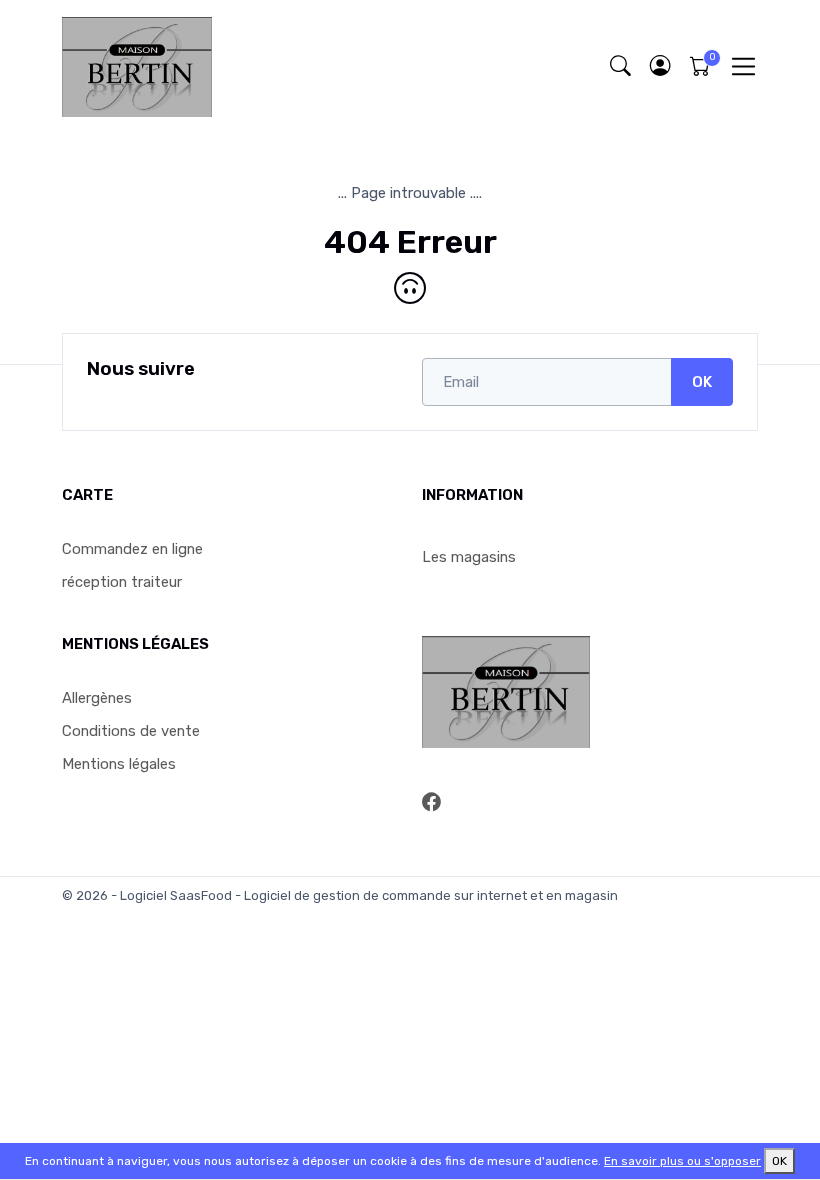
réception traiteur (122, 582)
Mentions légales (119, 764)
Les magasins (469, 557)
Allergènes (97, 698)
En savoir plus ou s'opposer (682, 1161)
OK (702, 382)
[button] (660, 66)
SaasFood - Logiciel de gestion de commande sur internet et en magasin (394, 895)
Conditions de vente (131, 731)
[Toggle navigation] (743, 66)
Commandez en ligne (132, 549)
